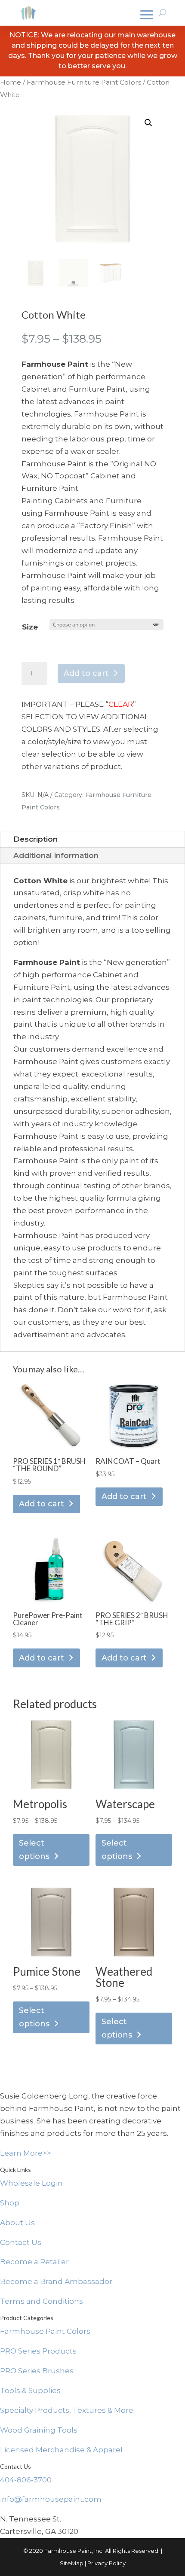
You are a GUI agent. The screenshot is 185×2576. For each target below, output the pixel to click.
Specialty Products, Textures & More (67, 2410)
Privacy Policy (106, 2563)
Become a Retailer (34, 2262)
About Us (17, 2223)
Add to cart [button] (42, 1504)
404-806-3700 (26, 2480)
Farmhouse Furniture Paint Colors (84, 82)
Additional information (56, 855)
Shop (10, 2203)
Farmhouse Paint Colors (45, 2331)
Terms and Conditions (42, 2301)
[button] (148, 123)
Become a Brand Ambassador (56, 2281)
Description (35, 839)
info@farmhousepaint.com (51, 2499)
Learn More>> (26, 2153)
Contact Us (21, 2242)
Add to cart (86, 673)
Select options (34, 1850)
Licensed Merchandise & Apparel (61, 2450)
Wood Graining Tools (39, 2430)
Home (11, 82)
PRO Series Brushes (37, 2371)
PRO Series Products (38, 2351)
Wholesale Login (31, 2183)
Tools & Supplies (30, 2390)
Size (30, 627)
